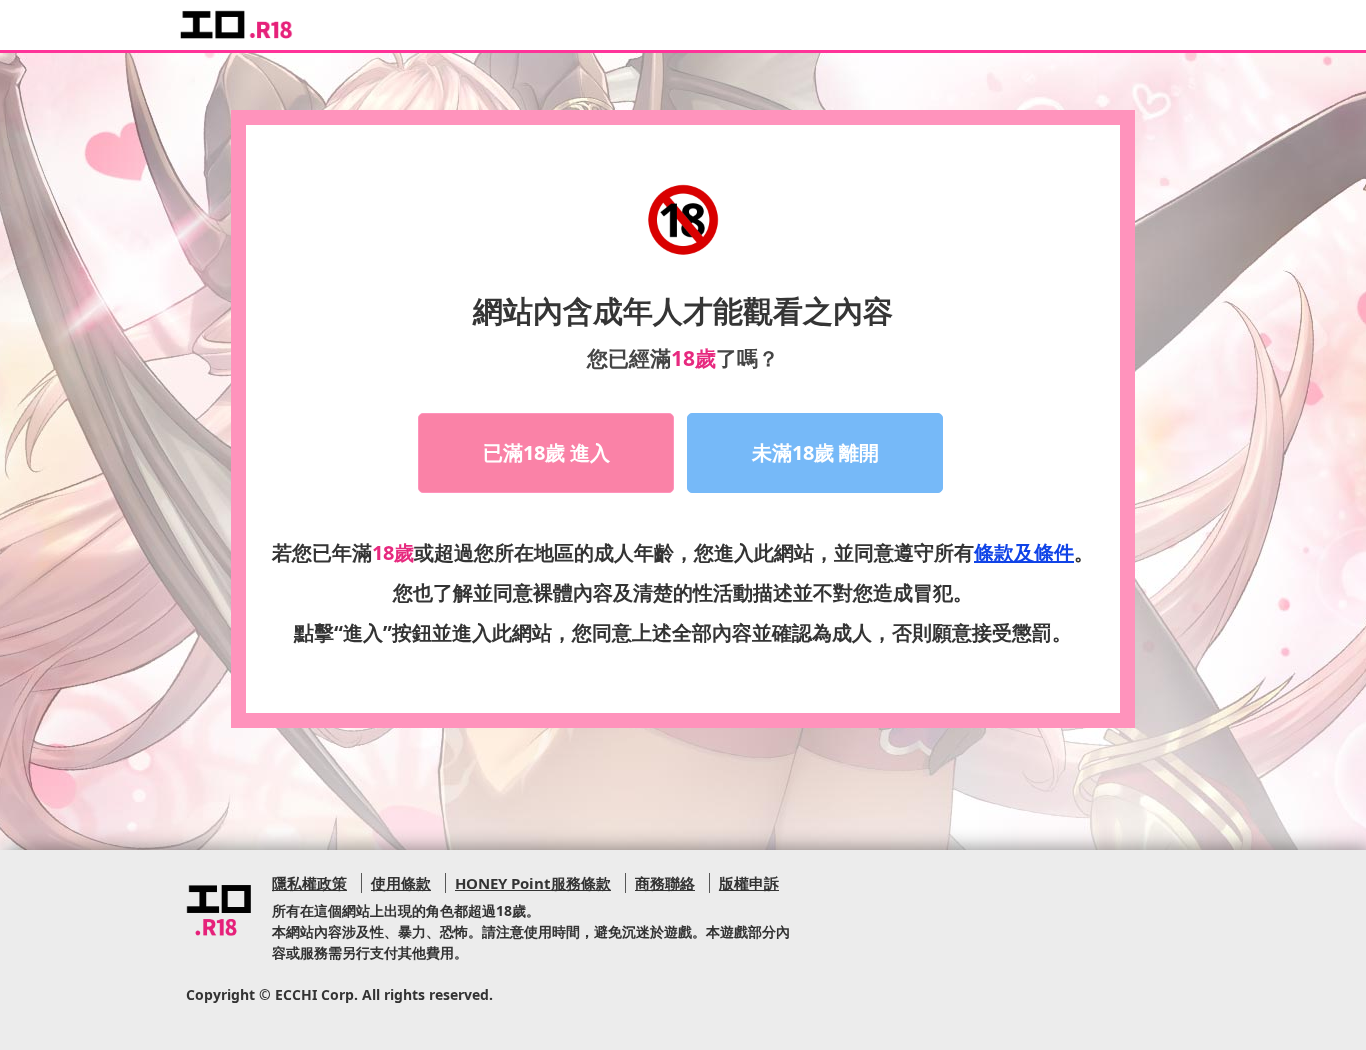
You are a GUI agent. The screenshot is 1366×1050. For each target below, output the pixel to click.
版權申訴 (749, 883)
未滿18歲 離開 (815, 452)
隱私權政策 (309, 883)
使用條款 (401, 883)
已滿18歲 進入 (546, 452)
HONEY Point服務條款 (533, 883)
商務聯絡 (665, 883)
